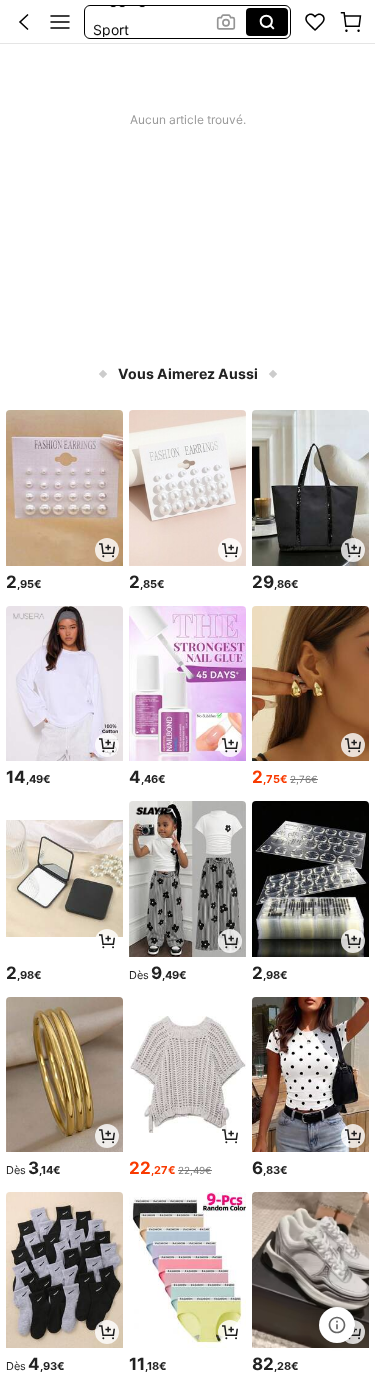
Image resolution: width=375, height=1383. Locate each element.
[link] (315, 22)
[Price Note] (337, 1325)
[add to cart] (107, 550)
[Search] (267, 22)
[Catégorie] (60, 22)
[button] (24, 22)
